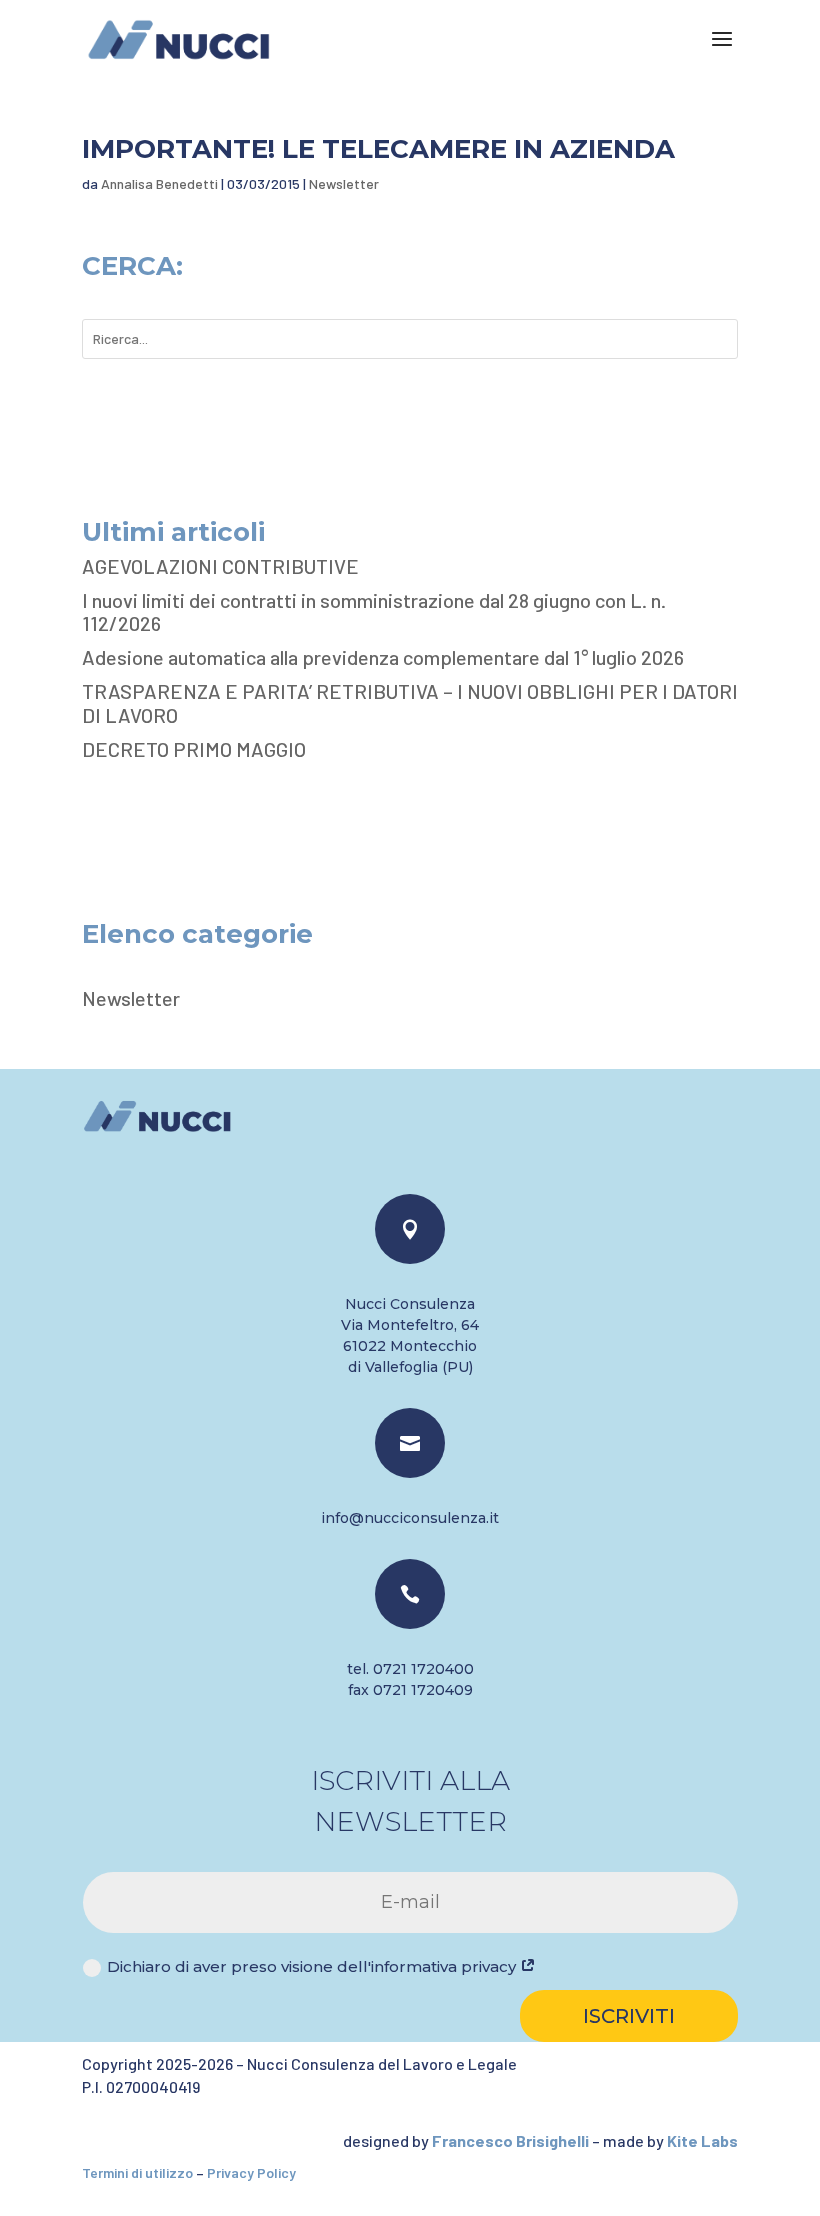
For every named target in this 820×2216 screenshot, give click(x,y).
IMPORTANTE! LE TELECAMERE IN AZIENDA (378, 149)
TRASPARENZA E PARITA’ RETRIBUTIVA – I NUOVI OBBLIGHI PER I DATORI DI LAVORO (410, 703)
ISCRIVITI (629, 2016)
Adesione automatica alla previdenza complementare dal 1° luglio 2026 (383, 657)
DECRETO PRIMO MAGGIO (194, 749)
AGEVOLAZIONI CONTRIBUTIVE (220, 566)
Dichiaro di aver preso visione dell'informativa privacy (313, 1966)
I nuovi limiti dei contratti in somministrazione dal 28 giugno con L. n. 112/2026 (374, 612)
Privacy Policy (251, 2172)
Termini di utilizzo (137, 2172)
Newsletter (344, 183)
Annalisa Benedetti (159, 183)
